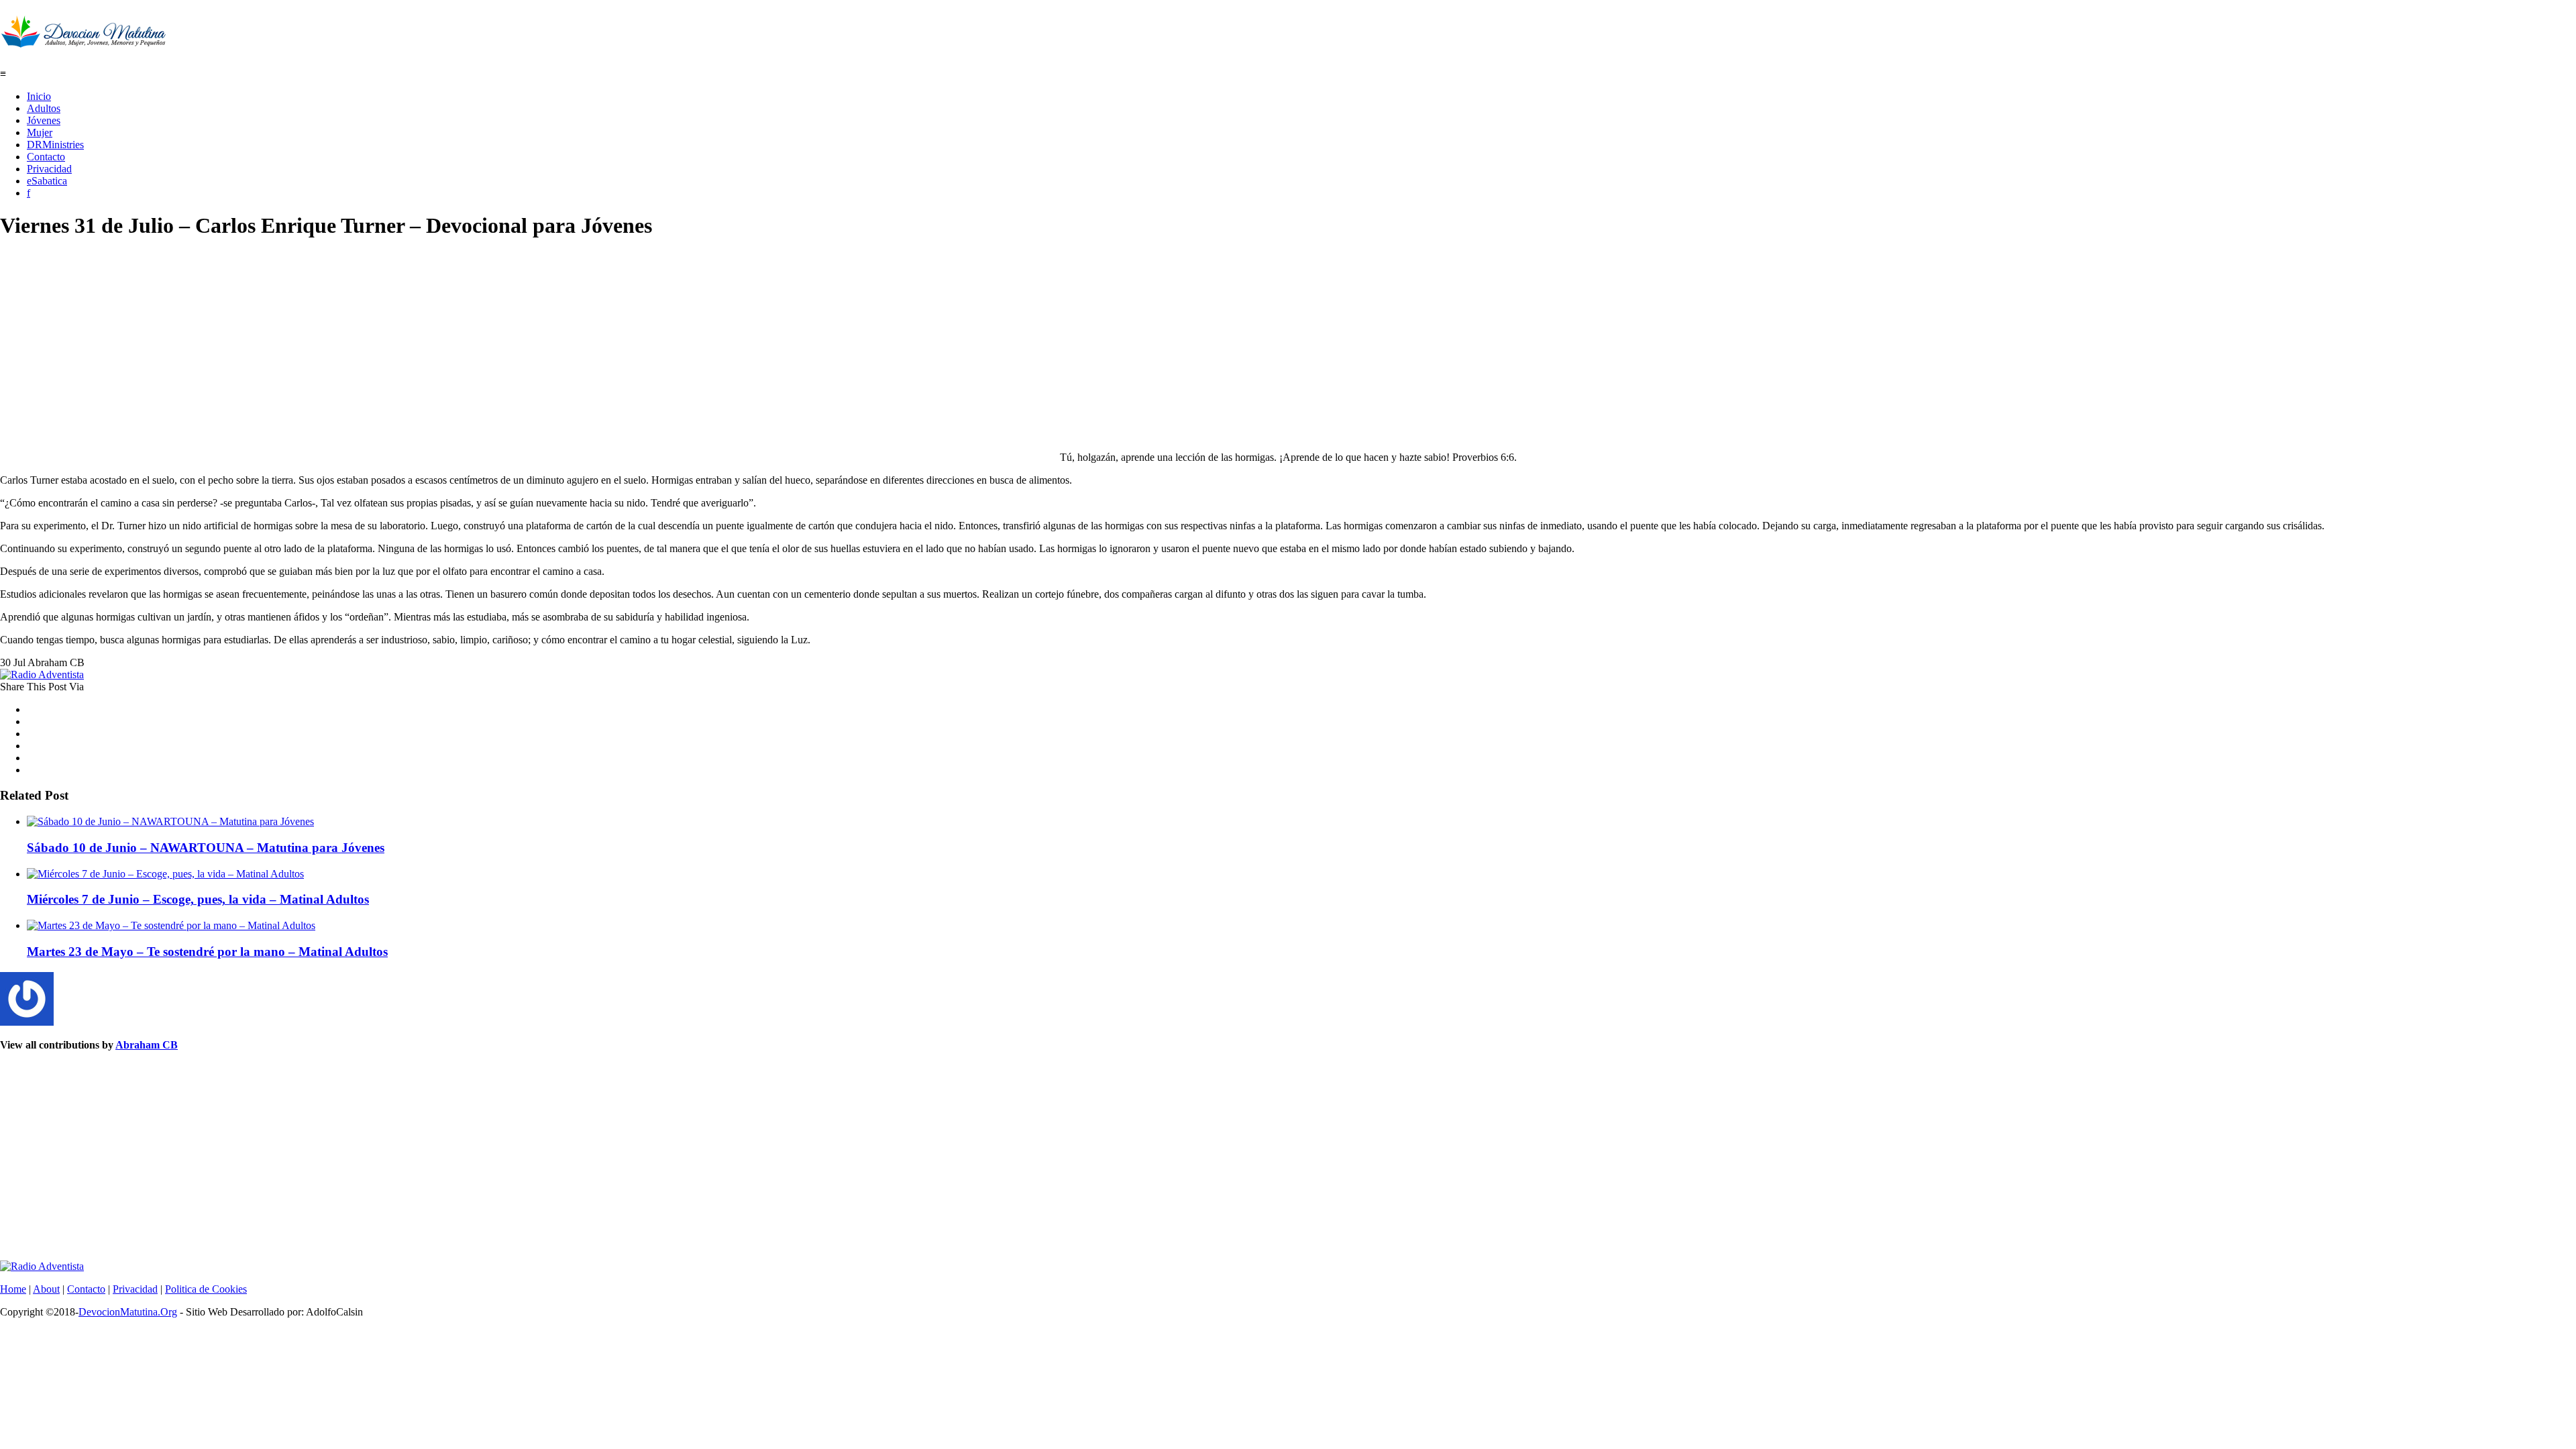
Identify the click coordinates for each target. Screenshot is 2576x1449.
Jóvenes (44, 120)
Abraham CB (147, 1045)
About (46, 1289)
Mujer (40, 132)
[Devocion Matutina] (84, 40)
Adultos (44, 108)
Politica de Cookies (206, 1289)
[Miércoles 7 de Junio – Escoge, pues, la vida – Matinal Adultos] (165, 874)
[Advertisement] (402, 347)
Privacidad (49, 169)
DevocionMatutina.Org (128, 1312)
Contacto (46, 157)
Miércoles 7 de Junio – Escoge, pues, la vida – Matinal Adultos (198, 899)
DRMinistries (55, 145)
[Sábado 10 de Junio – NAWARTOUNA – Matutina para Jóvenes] (170, 821)
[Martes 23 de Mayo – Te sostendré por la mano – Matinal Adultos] (171, 925)
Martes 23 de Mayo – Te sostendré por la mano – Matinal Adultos (207, 952)
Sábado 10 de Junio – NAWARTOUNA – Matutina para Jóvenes (206, 848)
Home (13, 1289)
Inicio (39, 96)
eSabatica (47, 181)
